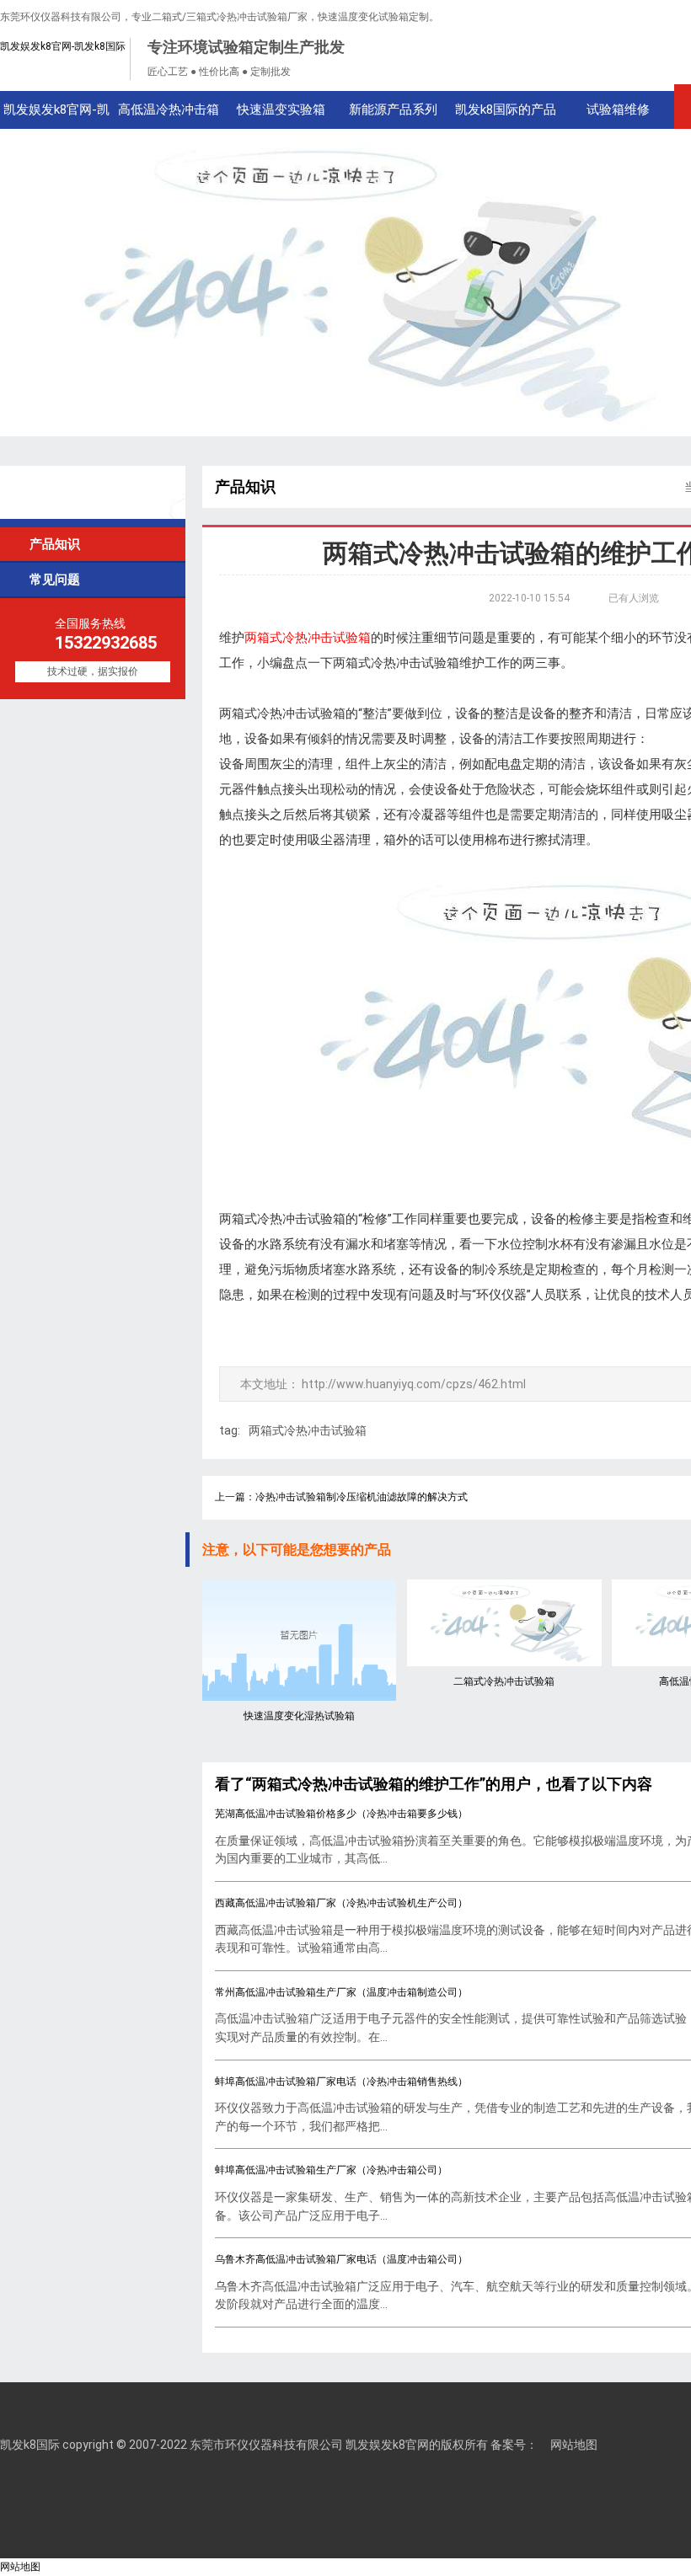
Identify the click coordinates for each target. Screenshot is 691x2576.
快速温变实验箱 (281, 110)
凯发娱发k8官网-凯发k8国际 (63, 46)
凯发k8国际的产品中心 (506, 115)
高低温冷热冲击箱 (169, 110)
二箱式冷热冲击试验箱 (504, 1681)
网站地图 (574, 2445)
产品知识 (48, 544)
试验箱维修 (618, 110)
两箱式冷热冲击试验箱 (308, 1430)
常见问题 (48, 579)
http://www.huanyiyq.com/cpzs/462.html (414, 1384)
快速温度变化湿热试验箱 (299, 1716)
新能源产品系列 (393, 110)
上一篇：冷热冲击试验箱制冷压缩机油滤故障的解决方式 (341, 1497)
